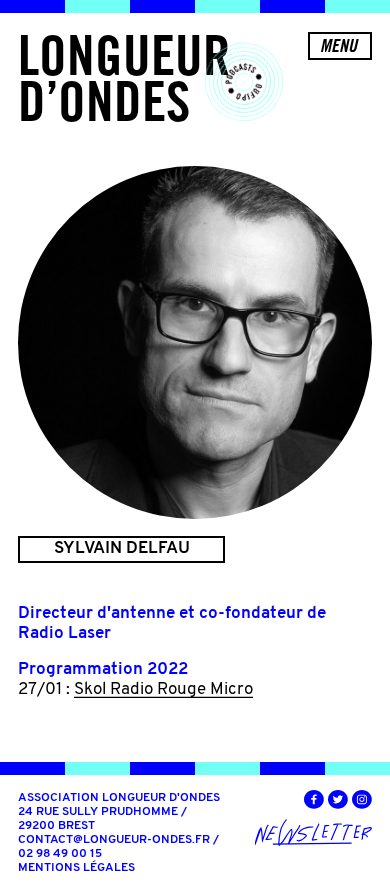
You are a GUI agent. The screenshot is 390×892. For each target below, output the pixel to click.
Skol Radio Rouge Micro (163, 690)
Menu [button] (338, 45)
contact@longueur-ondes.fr (114, 840)
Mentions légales (76, 868)
